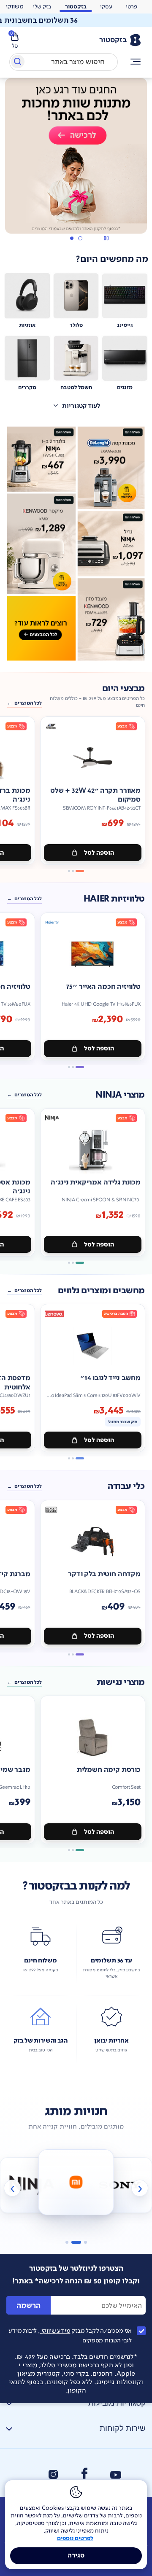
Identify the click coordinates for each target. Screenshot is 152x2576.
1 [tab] (80, 238)
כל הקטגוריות (136, 62)
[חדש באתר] (76, 544)
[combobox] (64, 62)
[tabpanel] (76, 161)
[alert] (76, 20)
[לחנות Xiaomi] (76, 2182)
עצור (106, 238)
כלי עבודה (126, 1486)
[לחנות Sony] (120, 2185)
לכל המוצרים (28, 703)
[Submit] (17, 63)
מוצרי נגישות (121, 1682)
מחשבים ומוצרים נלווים (101, 1291)
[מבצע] (76, 156)
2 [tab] (71, 238)
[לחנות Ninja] (32, 2185)
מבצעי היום (123, 689)
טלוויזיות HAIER (114, 899)
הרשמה (28, 2305)
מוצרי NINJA (120, 1095)
